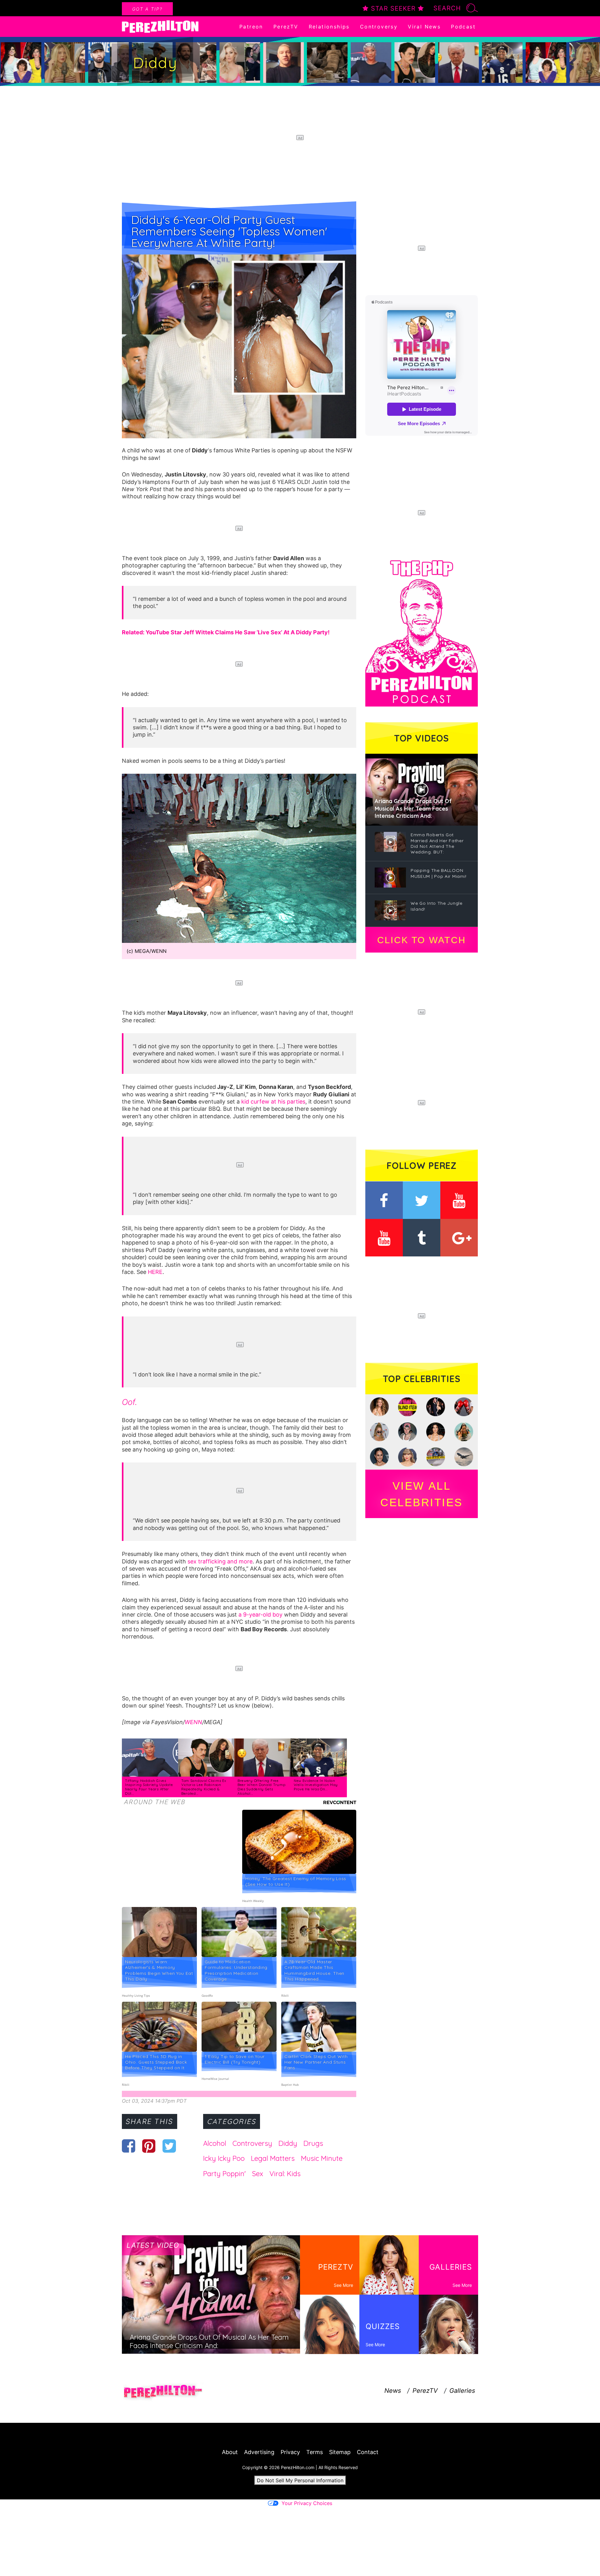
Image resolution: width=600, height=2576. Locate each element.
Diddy (288, 2143)
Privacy (290, 2452)
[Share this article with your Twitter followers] (169, 2146)
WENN (193, 1722)
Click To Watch (421, 940)
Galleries (462, 2391)
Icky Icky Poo (224, 2158)
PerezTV (286, 27)
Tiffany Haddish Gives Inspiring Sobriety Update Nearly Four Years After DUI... (149, 1787)
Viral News (424, 27)
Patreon (251, 27)
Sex (257, 2174)
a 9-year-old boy (260, 1615)
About (230, 2452)
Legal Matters (273, 2158)
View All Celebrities (422, 1494)
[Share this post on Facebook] (129, 2146)
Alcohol (215, 2143)
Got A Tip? (147, 9)
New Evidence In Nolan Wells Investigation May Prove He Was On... (316, 1785)
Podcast (463, 27)
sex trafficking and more (220, 1561)
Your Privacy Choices (307, 2503)
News (393, 2391)
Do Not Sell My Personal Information (300, 2480)
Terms (315, 2452)
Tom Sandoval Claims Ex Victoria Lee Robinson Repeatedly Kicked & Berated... (204, 1787)
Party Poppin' (224, 2174)
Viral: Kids (285, 2174)
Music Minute (322, 2158)
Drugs (313, 2143)
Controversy (379, 27)
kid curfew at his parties (273, 1102)
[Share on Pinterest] (149, 2146)
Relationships (329, 27)
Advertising (259, 2452)
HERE (155, 1272)
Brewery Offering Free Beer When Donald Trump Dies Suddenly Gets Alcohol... (261, 1787)
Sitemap (340, 2452)
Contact (368, 2452)
